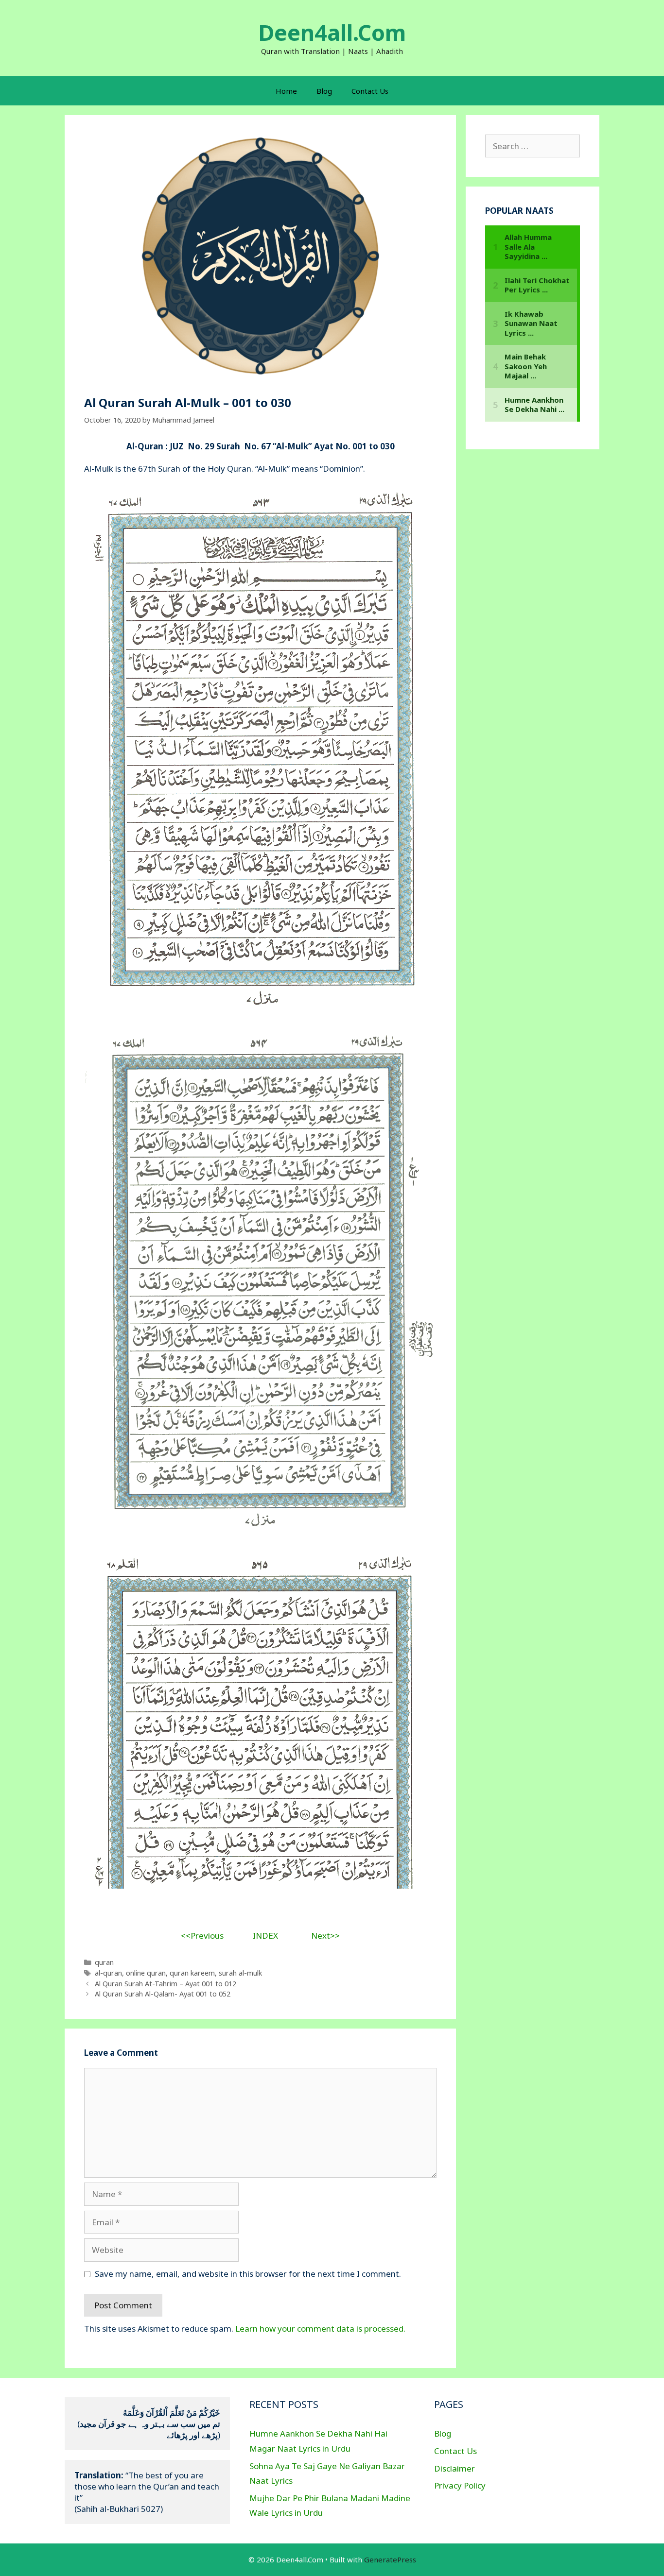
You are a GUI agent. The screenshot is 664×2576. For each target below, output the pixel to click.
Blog (324, 91)
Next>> (325, 1936)
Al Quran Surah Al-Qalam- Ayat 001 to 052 (163, 1994)
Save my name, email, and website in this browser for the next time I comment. (248, 2274)
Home (286, 91)
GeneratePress (390, 2559)
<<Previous (202, 1936)
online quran (146, 1973)
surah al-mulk (240, 1973)
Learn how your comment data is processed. (320, 2329)
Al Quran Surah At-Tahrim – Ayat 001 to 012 (166, 1984)
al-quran (108, 1973)
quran (104, 1962)
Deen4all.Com (332, 32)
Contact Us (370, 91)
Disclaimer (454, 2468)
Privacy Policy (460, 2485)
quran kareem (192, 1973)
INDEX (265, 1936)
